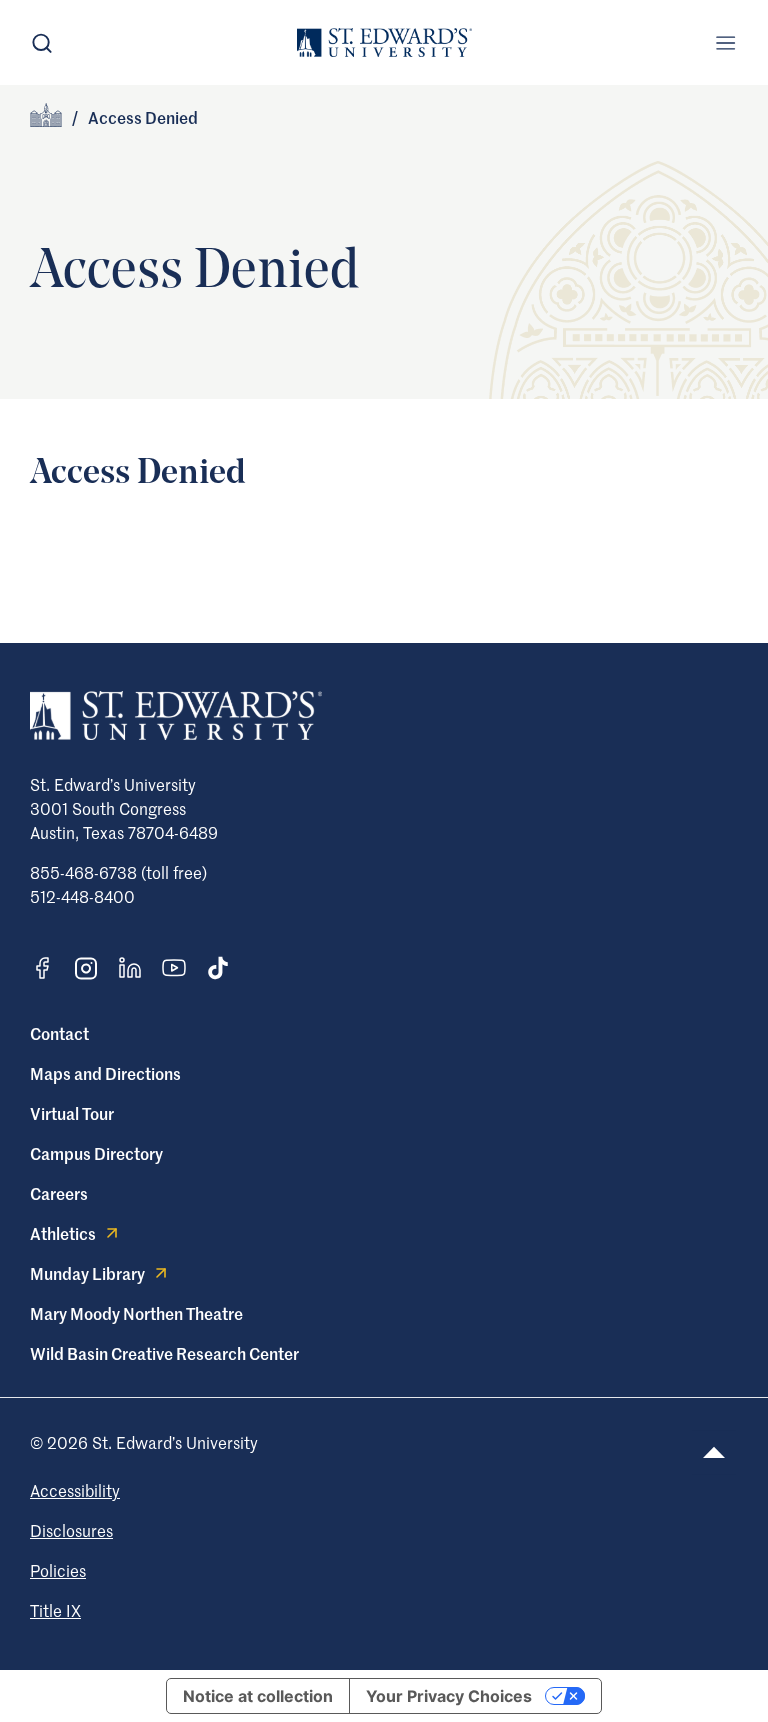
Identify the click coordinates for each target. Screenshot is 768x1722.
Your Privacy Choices (449, 1696)
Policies (58, 1570)
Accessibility (75, 1490)
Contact (59, 1033)
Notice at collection (258, 1696)
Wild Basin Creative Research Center (164, 1353)
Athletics (63, 1233)
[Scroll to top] (714, 1452)
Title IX (55, 1610)
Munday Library (87, 1273)
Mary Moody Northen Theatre (136, 1313)
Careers (59, 1193)
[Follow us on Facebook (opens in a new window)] (42, 968)
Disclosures (71, 1530)
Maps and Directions (105, 1073)
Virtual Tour (72, 1113)
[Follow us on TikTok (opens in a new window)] (218, 968)
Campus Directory (96, 1153)
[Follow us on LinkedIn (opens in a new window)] (130, 968)
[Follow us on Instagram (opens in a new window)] (86, 968)
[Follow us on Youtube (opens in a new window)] (174, 968)
